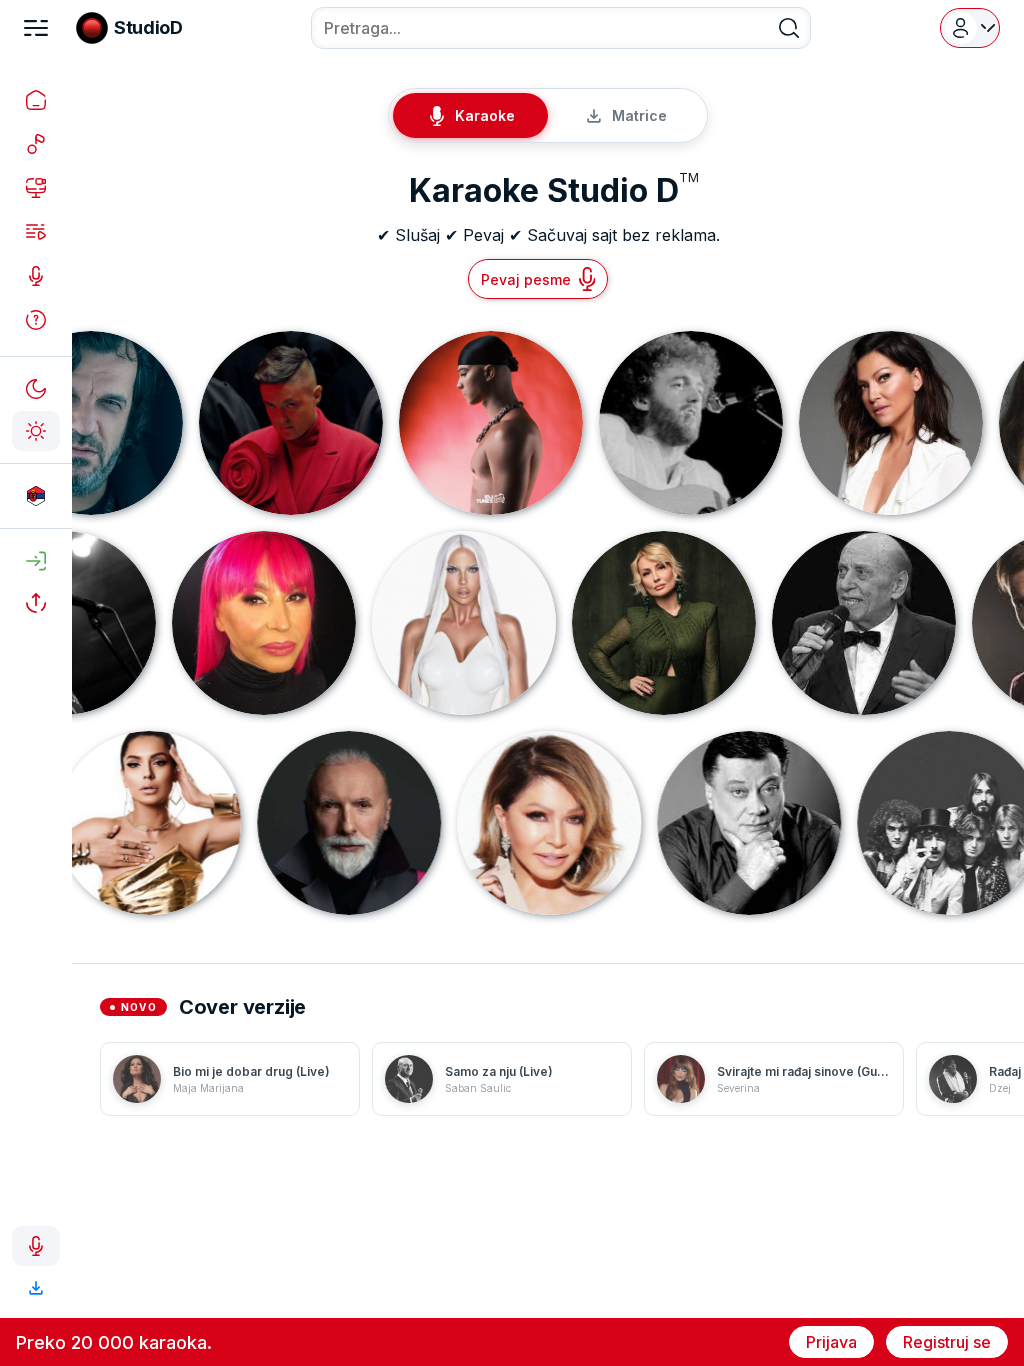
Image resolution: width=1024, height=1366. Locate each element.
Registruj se (947, 1342)
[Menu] (36, 28)
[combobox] (561, 28)
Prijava (831, 1342)
